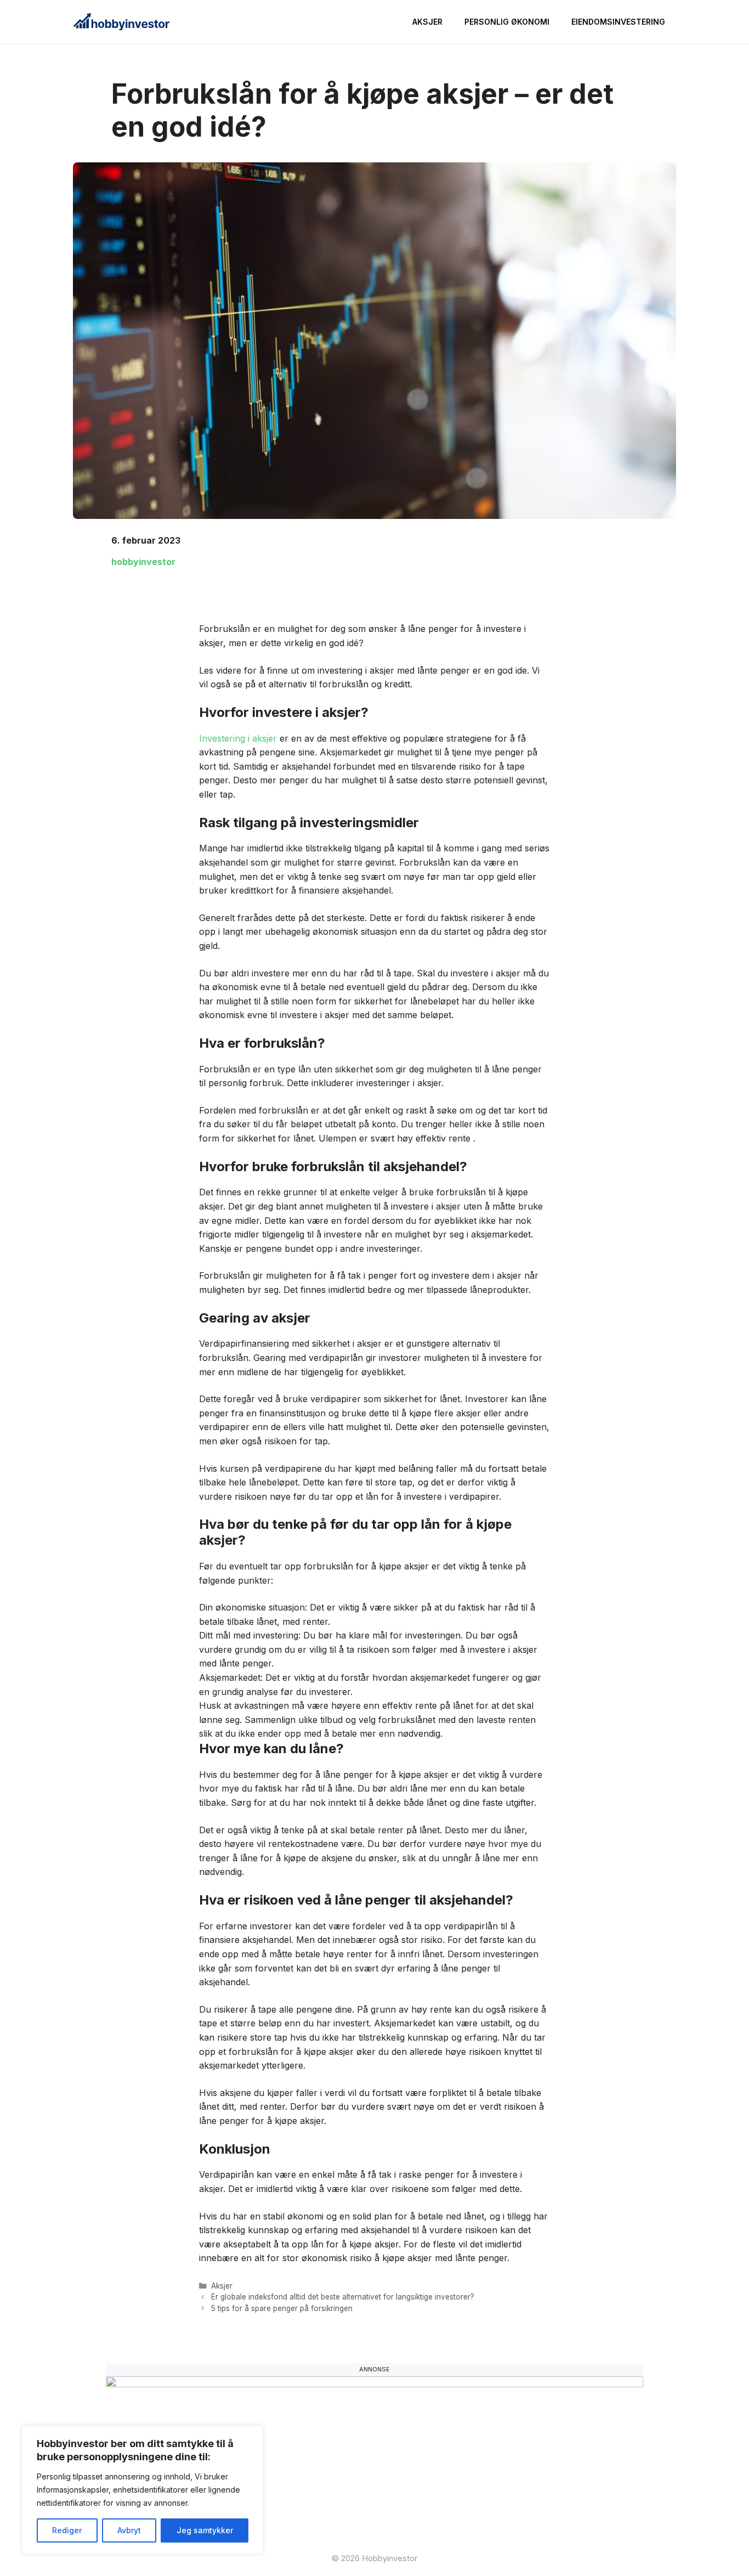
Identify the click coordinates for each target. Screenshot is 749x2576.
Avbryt (129, 2530)
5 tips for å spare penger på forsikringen (282, 2308)
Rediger (67, 2530)
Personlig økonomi (507, 22)
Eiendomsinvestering (618, 22)
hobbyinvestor (143, 562)
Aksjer (427, 22)
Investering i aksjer (239, 738)
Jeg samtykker (205, 2530)
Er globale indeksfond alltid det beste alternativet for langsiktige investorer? (343, 2297)
